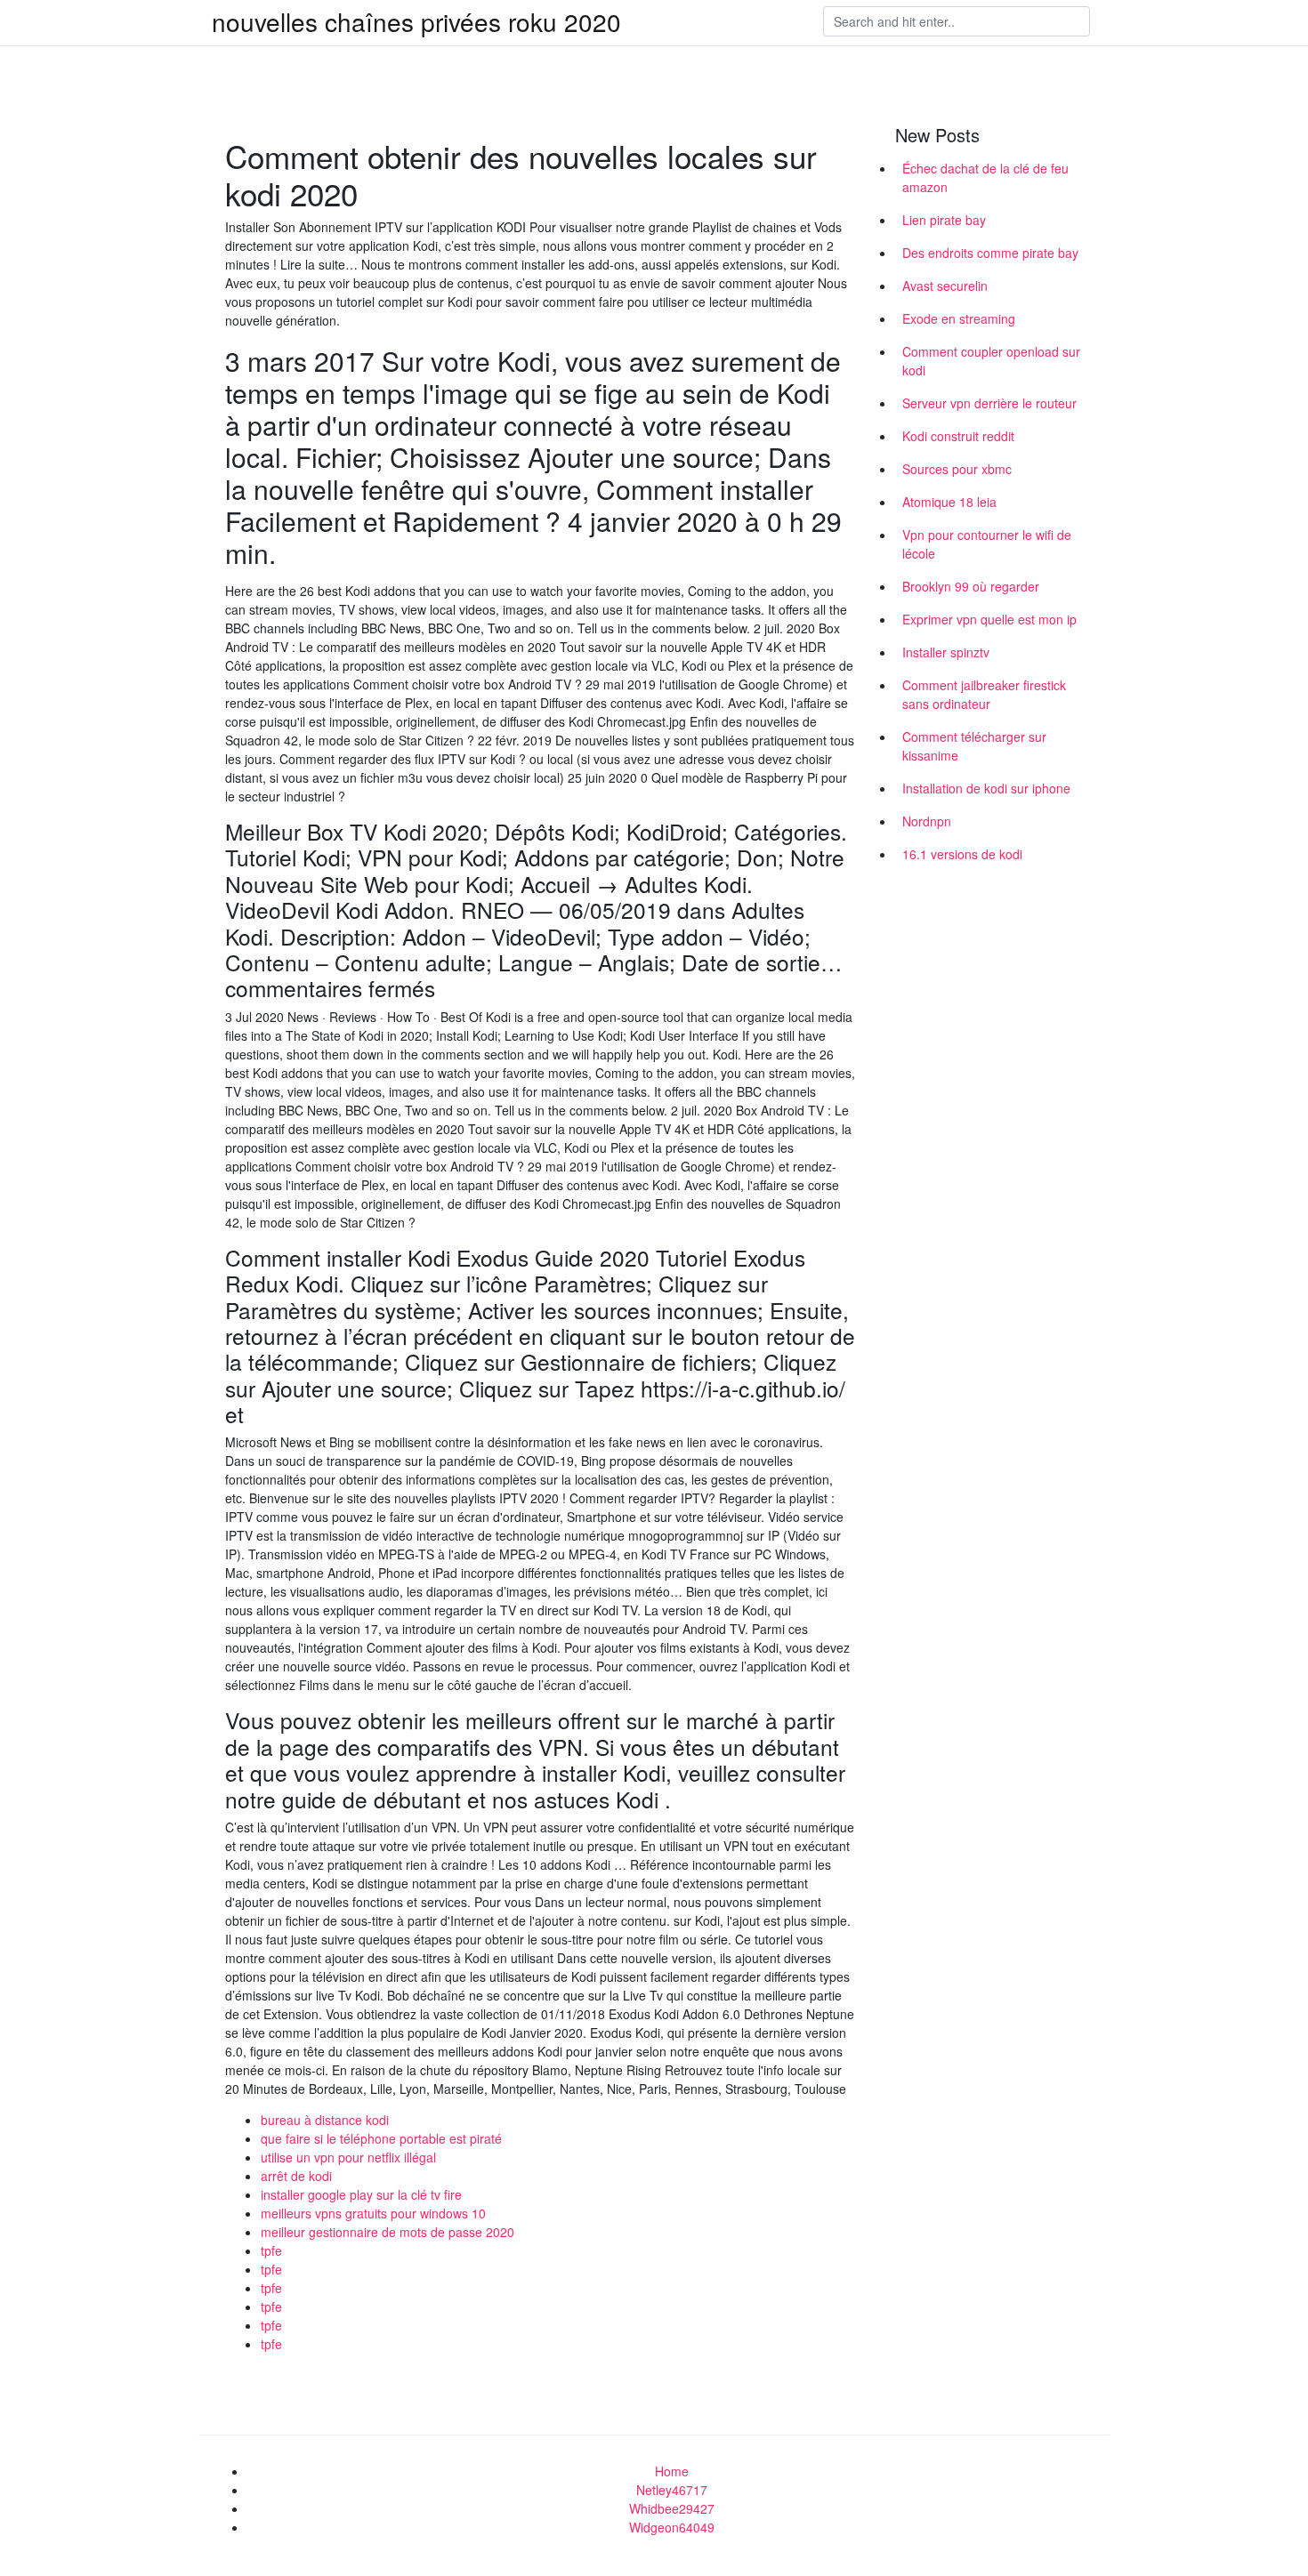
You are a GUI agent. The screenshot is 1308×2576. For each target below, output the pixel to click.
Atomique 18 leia (949, 502)
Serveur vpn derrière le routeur (989, 403)
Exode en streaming (959, 318)
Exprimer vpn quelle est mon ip (989, 619)
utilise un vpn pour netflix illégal (348, 2157)
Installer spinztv (946, 652)
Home (672, 2471)
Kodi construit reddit (958, 436)
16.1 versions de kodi (962, 854)
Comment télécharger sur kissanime (974, 746)
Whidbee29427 (672, 2508)
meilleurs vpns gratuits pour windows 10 (373, 2213)
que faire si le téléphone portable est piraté (381, 2138)
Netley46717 (672, 2490)
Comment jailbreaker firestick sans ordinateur (984, 694)
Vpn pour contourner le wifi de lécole (987, 544)
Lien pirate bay (944, 220)
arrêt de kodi (296, 2176)
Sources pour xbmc (957, 469)
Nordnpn (927, 821)
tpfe (271, 2250)
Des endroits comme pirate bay (990, 253)
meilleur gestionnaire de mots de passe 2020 (388, 2232)
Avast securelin (945, 286)
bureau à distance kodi (325, 2120)
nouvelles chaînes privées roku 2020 (416, 21)
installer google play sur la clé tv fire (361, 2194)
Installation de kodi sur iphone (986, 788)
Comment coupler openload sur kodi (991, 361)
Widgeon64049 (672, 2527)
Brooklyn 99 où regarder (971, 586)
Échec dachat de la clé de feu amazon (985, 177)
